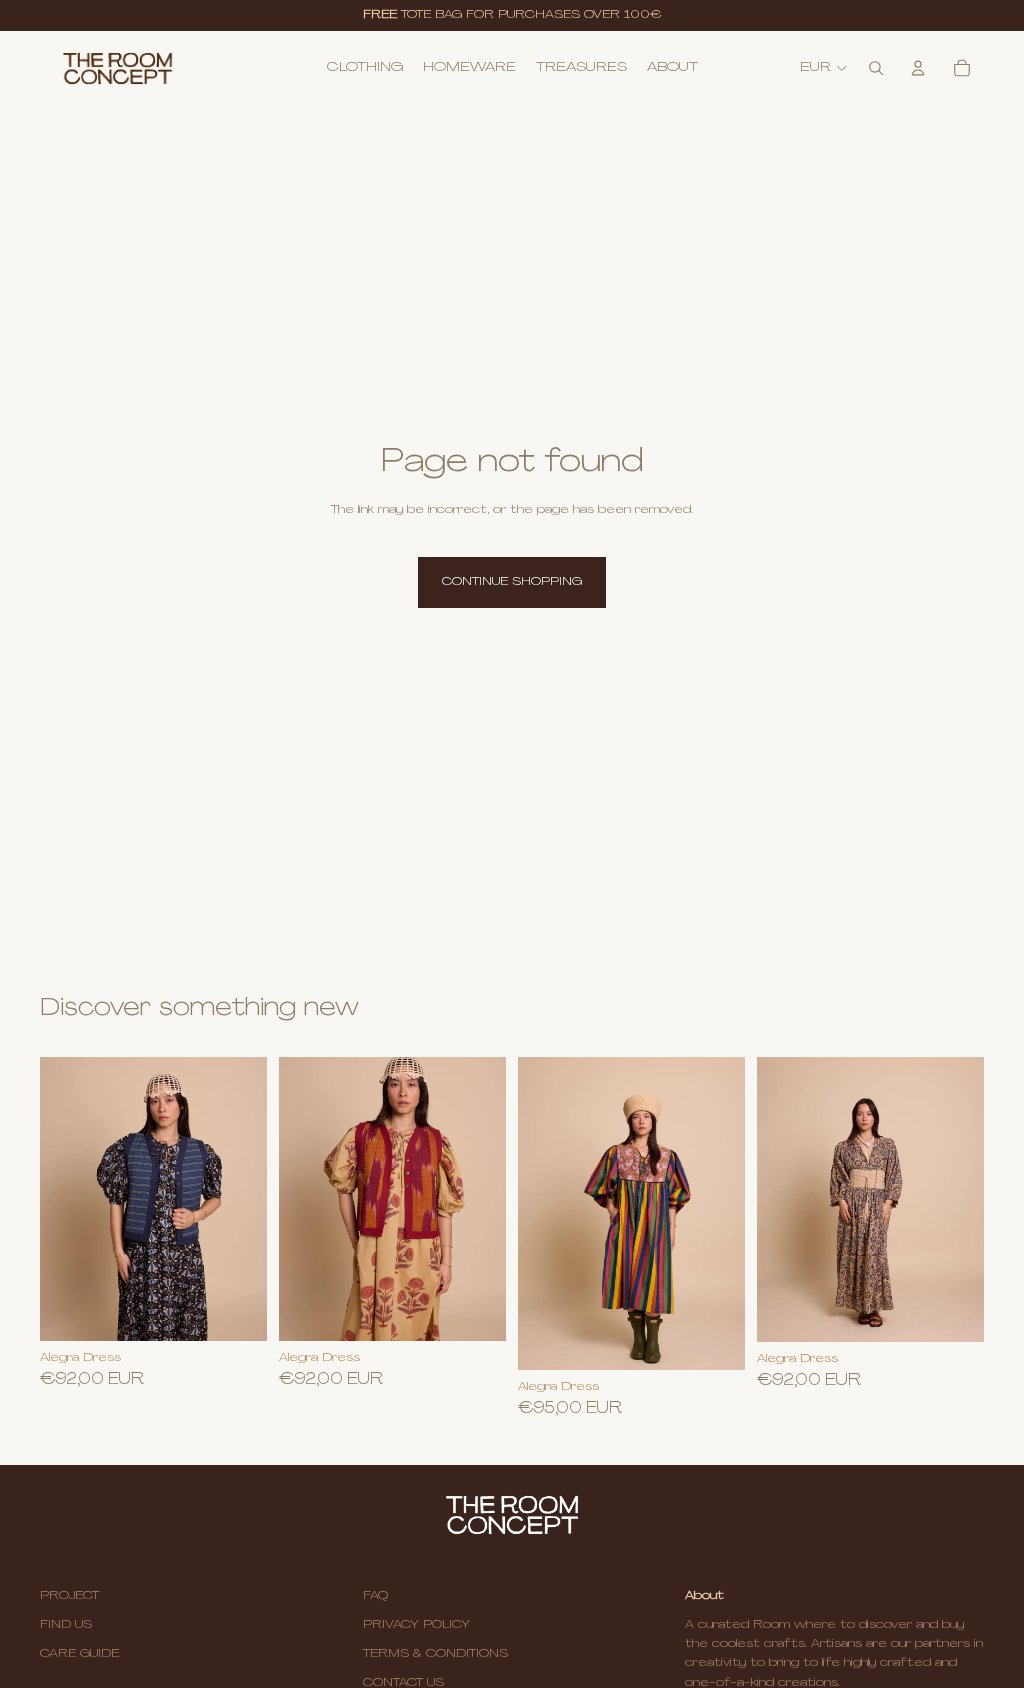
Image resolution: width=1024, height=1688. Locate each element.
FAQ (375, 1596)
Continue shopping (512, 582)
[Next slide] (723, 1213)
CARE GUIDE (79, 1654)
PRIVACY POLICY (416, 1625)
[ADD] (475, 1310)
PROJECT (69, 1596)
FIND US (66, 1625)
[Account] (918, 68)
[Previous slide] (540, 1213)
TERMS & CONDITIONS (435, 1654)
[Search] (876, 68)
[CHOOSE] (236, 1310)
